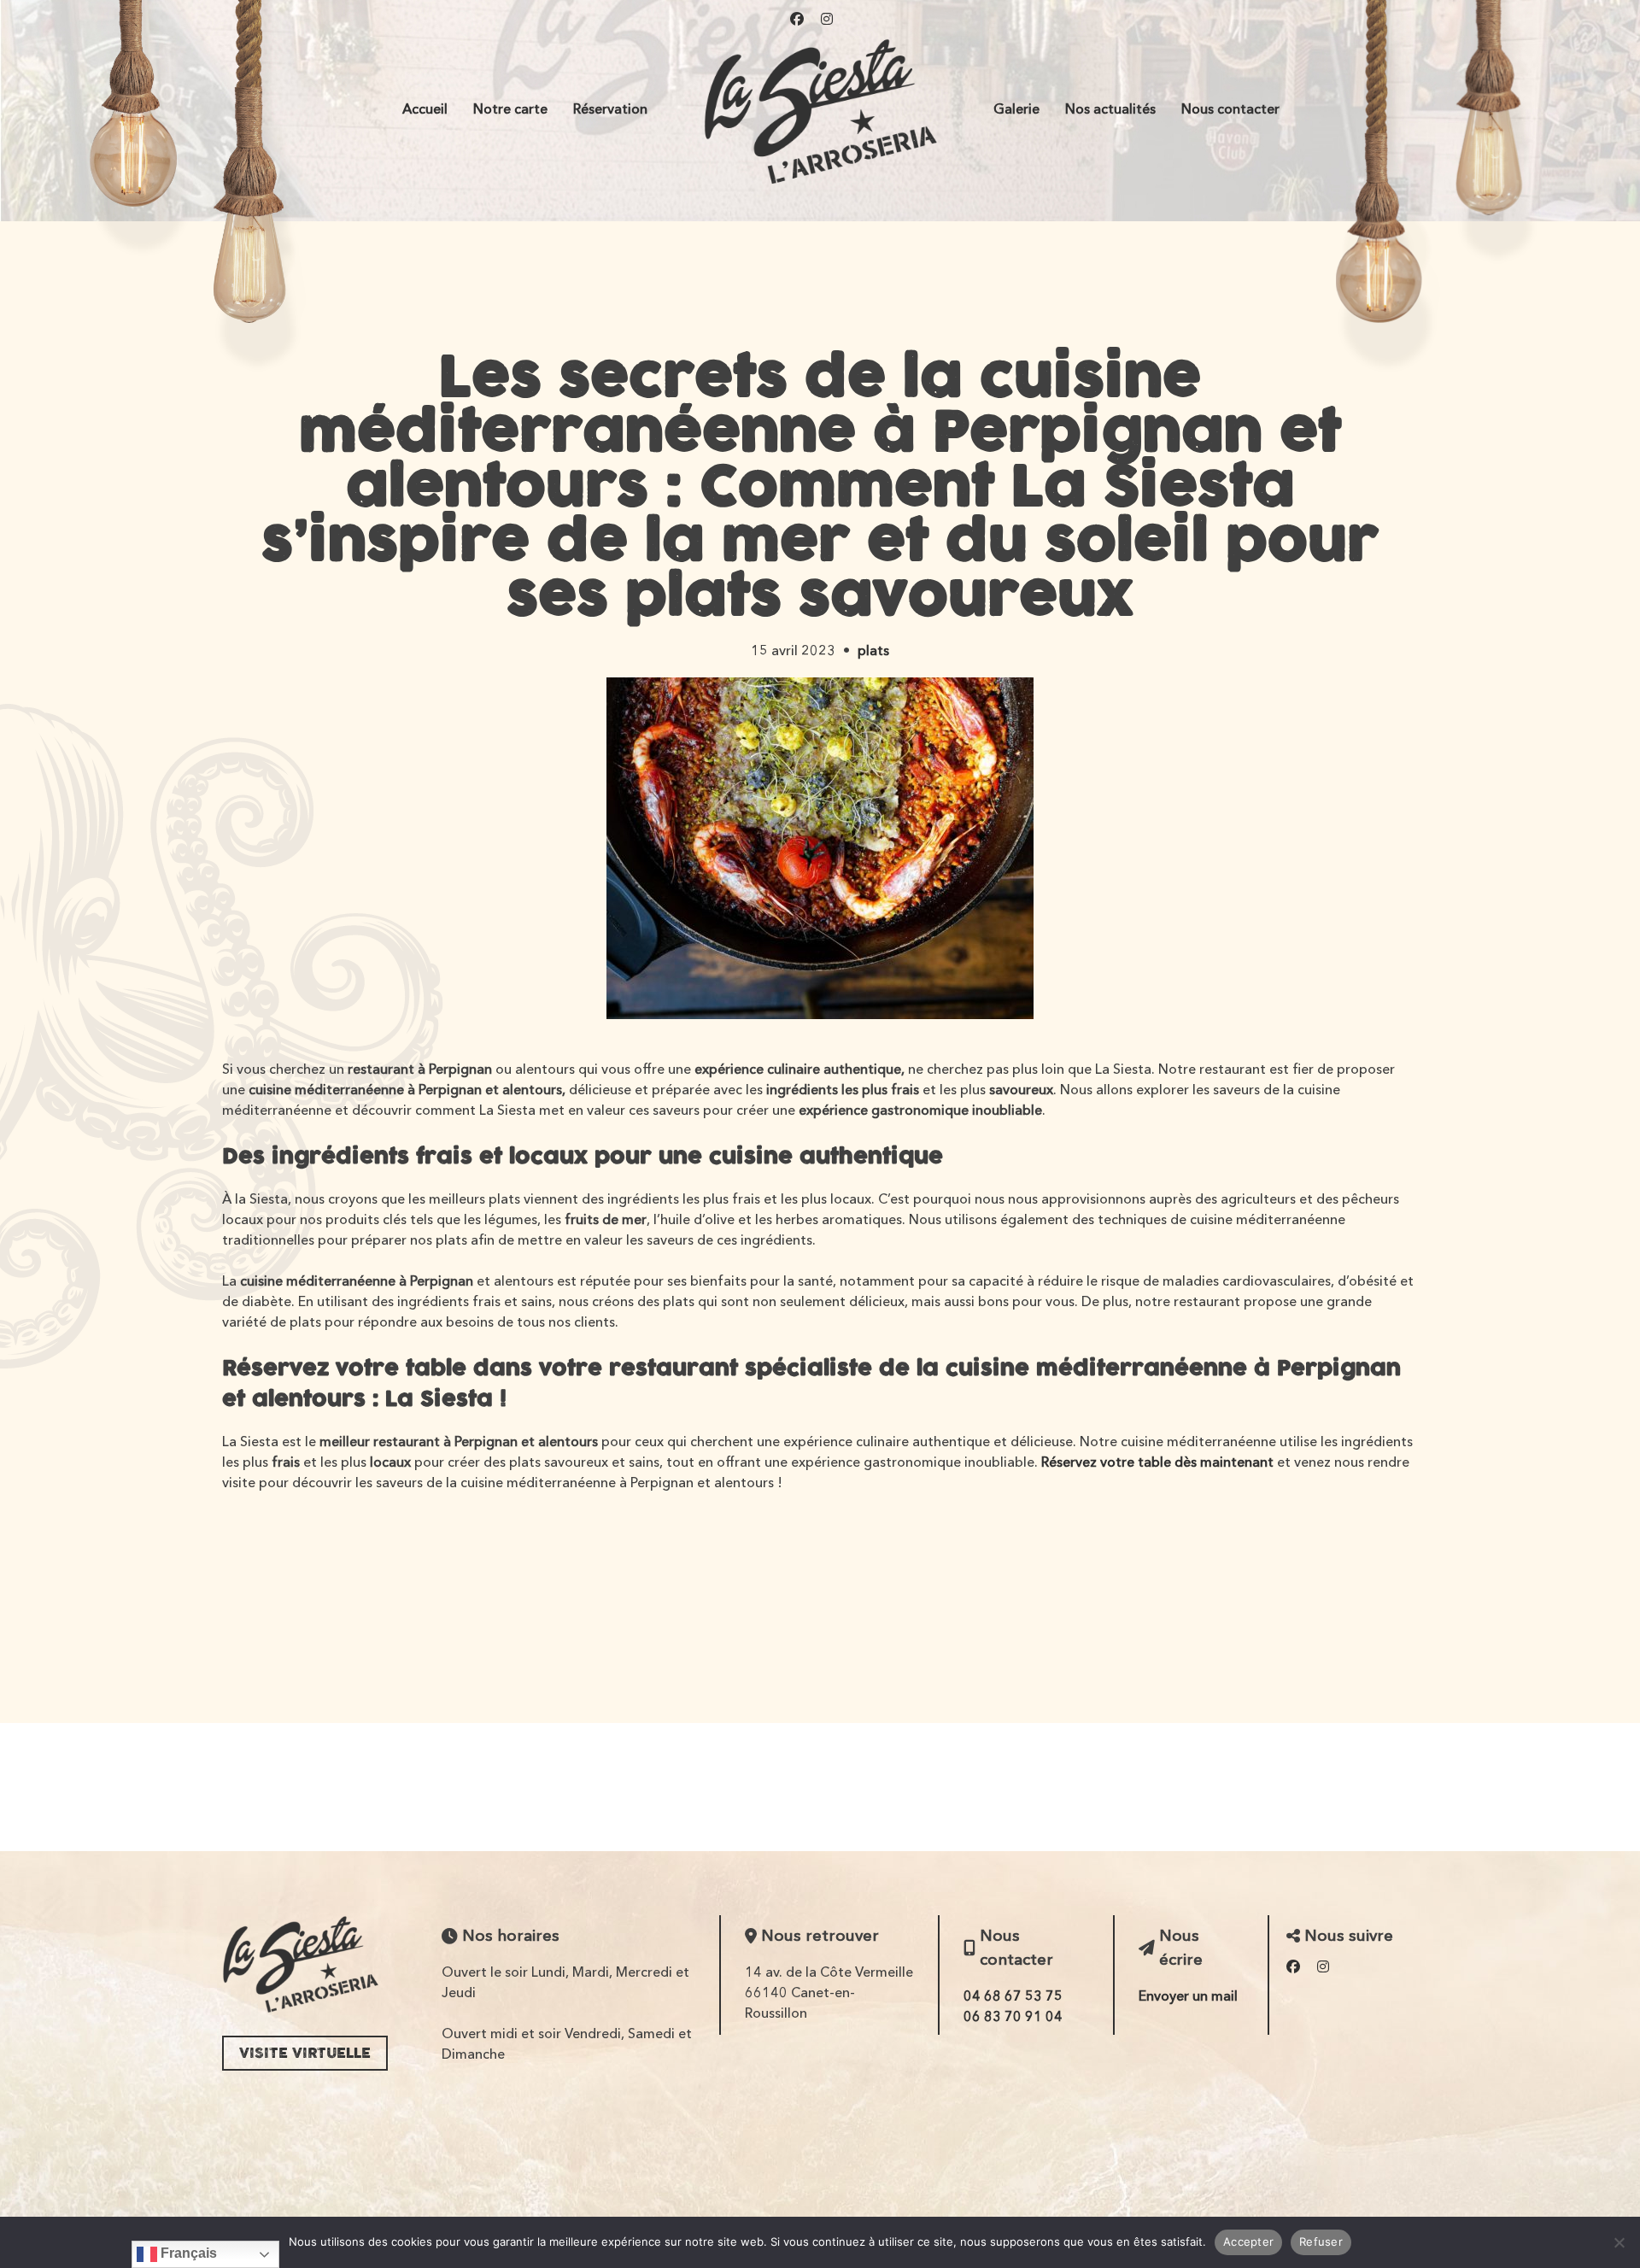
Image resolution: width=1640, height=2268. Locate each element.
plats (873, 650)
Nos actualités (1110, 108)
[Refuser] (1619, 2242)
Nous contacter (1230, 108)
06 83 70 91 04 (1013, 2016)
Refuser (1321, 2242)
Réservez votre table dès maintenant (1157, 1462)
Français (187, 2253)
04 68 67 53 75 (1013, 1995)
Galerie (1016, 108)
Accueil (425, 108)
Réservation (610, 108)
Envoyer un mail (1188, 1995)
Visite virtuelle (305, 2053)
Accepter (1248, 2242)
